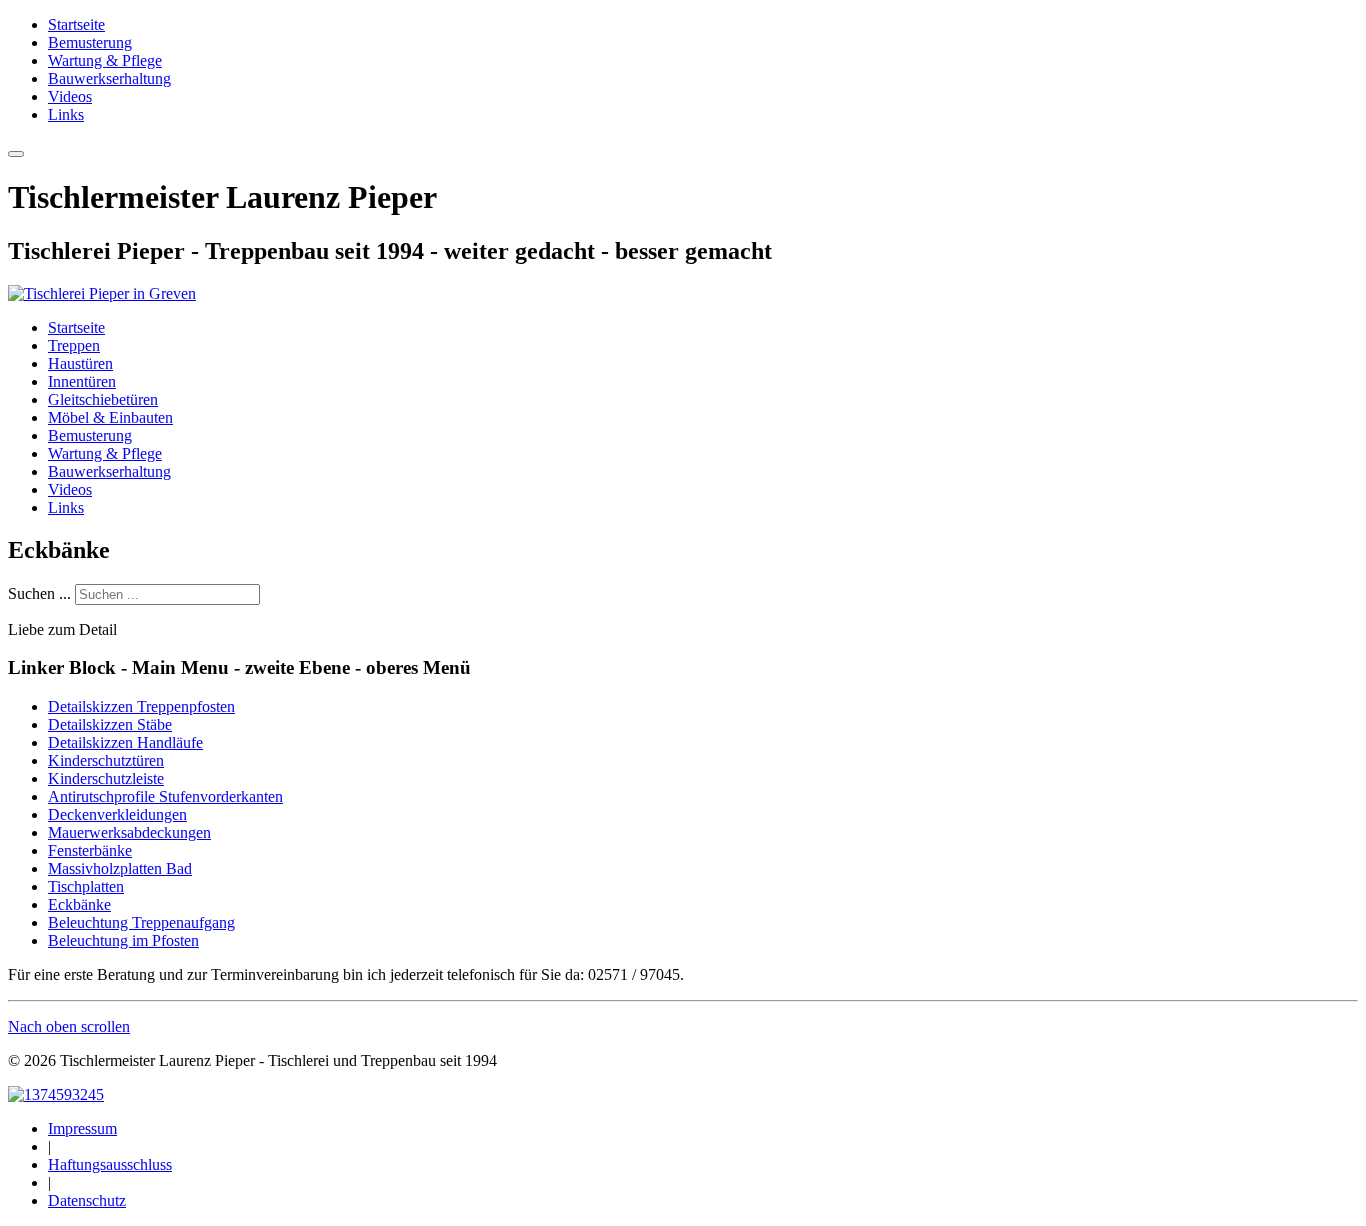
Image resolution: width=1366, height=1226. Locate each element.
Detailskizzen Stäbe (110, 724)
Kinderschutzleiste (106, 778)
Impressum (82, 1128)
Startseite (76, 24)
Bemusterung (90, 42)
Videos (70, 96)
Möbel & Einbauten (110, 417)
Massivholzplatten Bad (120, 868)
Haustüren (80, 363)
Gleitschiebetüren (103, 399)
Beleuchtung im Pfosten (123, 940)
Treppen (74, 345)
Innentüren (82, 381)
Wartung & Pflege (105, 60)
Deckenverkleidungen (117, 814)
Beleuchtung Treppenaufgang (141, 922)
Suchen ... (39, 593)
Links (66, 114)
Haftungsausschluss (110, 1164)
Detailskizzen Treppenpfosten (141, 706)
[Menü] (16, 154)
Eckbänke (79, 904)
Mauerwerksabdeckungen (129, 832)
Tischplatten (86, 886)
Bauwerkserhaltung (109, 78)
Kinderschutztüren (106, 760)
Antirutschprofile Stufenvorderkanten (165, 796)
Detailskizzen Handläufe (125, 742)
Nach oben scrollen (69, 1026)
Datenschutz (87, 1200)
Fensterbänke (90, 850)
